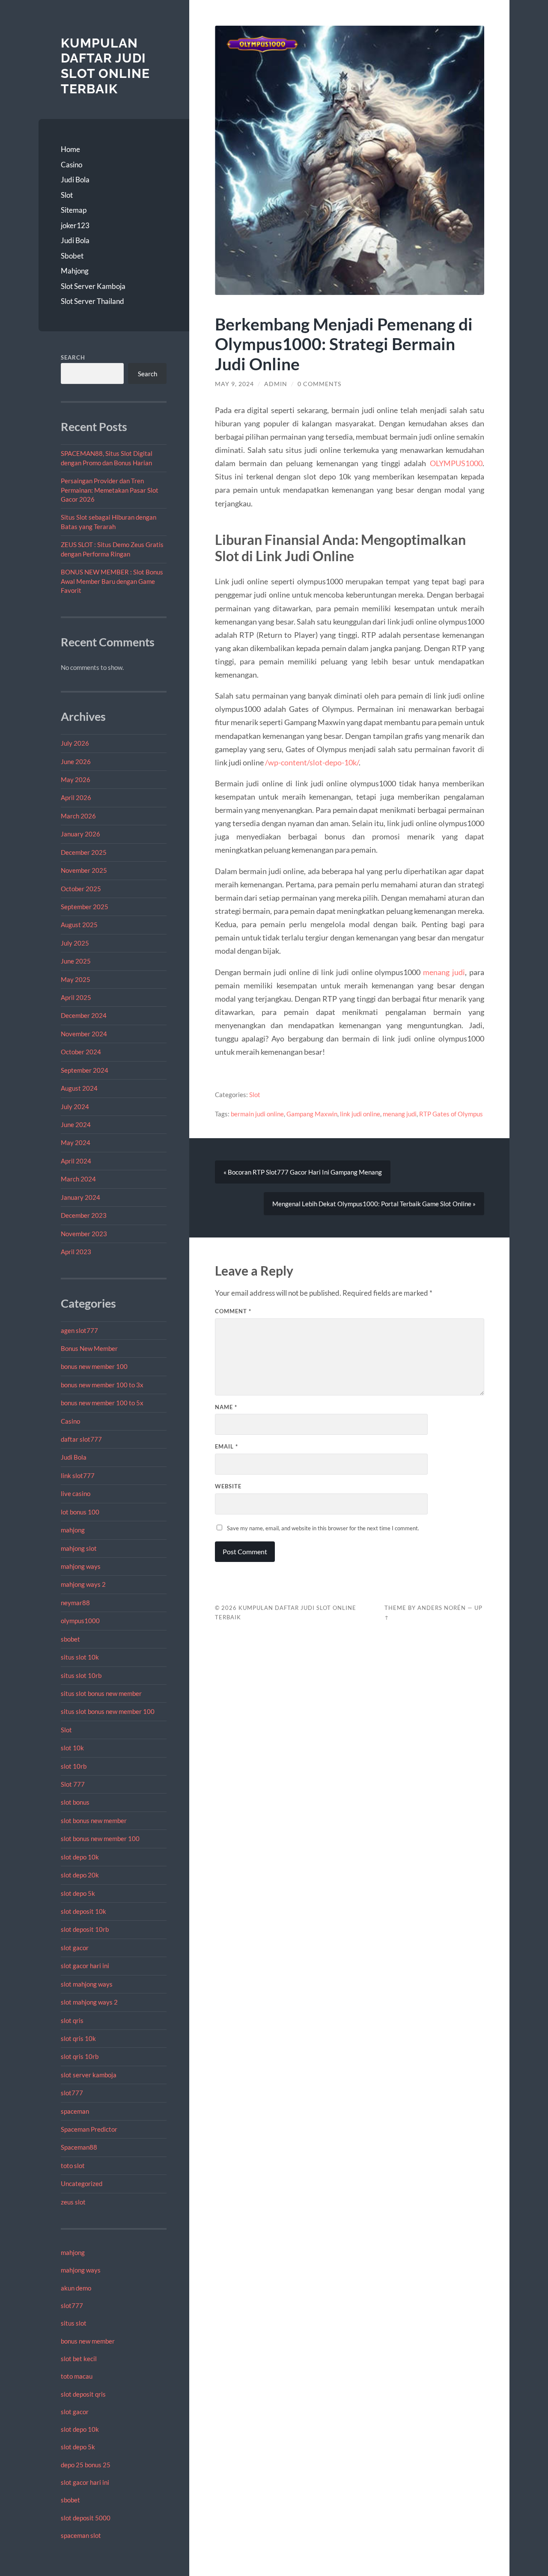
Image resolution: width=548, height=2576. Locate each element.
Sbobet (72, 256)
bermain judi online (257, 1114)
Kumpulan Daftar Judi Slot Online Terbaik (105, 66)
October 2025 (81, 889)
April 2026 (76, 797)
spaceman (75, 2111)
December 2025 (84, 852)
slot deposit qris (83, 2394)
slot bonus (75, 1802)
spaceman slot (81, 2535)
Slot (67, 195)
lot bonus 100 (80, 1512)
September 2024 (85, 1070)
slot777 (72, 2093)
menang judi (444, 972)
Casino (71, 165)
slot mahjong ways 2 (89, 2002)
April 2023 (76, 1252)
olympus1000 (80, 1621)
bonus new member (88, 2341)
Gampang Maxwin (312, 1114)
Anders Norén (442, 1608)
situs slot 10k (80, 1657)
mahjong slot (79, 1548)
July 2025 (75, 943)
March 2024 (78, 1179)
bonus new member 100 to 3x (102, 1385)
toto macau (77, 2376)
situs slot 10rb (81, 1675)
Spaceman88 (79, 2147)
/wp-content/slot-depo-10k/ (312, 762)
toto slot (73, 2166)
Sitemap (74, 210)
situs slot (74, 2323)
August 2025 (79, 925)
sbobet (70, 1639)
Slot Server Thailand (92, 301)
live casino (76, 1493)
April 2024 (76, 1161)
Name (226, 1407)
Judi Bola (75, 180)
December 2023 (84, 1215)
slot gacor (75, 1948)
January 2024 (80, 1197)
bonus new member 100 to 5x (102, 1403)
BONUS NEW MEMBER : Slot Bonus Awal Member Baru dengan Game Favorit (112, 581)
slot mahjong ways (87, 1984)
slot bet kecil (79, 2359)
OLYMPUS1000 (456, 463)
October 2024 (81, 1052)
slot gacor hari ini (85, 1966)
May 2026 (76, 779)
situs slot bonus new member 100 (108, 1711)
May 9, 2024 (234, 384)
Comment (233, 1311)
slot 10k (72, 1748)
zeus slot (73, 2202)
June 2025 (76, 961)
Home (70, 149)
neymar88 (75, 1603)
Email (226, 1446)
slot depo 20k (80, 1875)
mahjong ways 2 (83, 1584)
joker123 (75, 225)
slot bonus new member (94, 1820)
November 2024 (84, 1034)
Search (73, 357)
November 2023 (84, 1234)
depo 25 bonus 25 (86, 2465)
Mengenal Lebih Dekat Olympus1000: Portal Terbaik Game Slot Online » (374, 1204)
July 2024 (75, 1107)
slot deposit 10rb (85, 1929)
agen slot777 (79, 1330)
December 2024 (84, 1015)
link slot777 (78, 1475)
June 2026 (76, 761)
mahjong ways (81, 1566)
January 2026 (80, 834)
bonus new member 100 (94, 1366)
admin (276, 384)
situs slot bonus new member (101, 1693)
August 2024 (79, 1088)
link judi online (360, 1114)
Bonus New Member (89, 1348)
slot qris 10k (78, 2038)
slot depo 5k (78, 1893)
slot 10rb (74, 1766)
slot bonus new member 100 (100, 1838)
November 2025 (84, 870)
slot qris (72, 2020)
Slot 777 (73, 1784)
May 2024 (76, 1142)
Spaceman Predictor (89, 2129)
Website (228, 1486)
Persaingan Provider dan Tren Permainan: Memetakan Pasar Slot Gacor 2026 (110, 490)
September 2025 (85, 907)
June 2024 (76, 1124)
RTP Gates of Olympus (451, 1114)
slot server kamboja (89, 2075)
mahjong (73, 1530)
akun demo (76, 2288)
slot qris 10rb (80, 2056)
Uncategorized (82, 2183)
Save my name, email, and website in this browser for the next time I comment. (323, 1528)
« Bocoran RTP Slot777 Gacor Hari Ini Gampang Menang (303, 1172)
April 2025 (76, 997)
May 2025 (76, 979)
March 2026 (78, 816)
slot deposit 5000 (86, 2518)
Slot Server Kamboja (93, 286)
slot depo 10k (80, 1857)
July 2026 (75, 743)
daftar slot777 (81, 1439)
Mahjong (75, 271)
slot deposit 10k (83, 1911)
